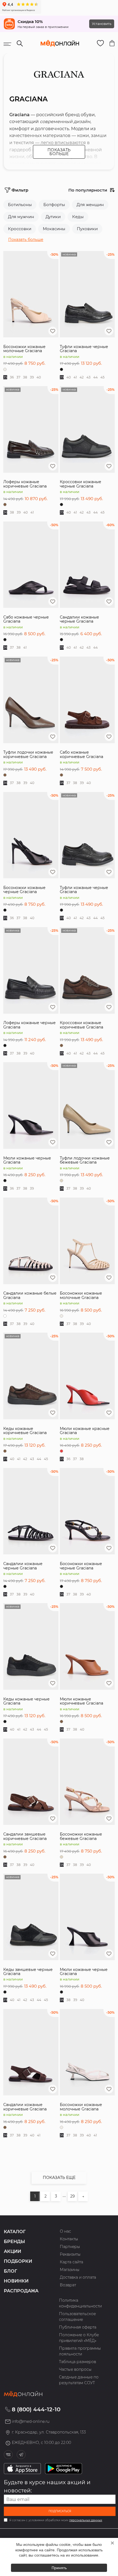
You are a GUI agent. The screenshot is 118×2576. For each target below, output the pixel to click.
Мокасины (54, 229)
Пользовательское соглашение (77, 2317)
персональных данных (86, 2520)
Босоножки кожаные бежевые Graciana (81, 1836)
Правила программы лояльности (80, 2351)
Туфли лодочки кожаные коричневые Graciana (28, 754)
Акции (12, 2251)
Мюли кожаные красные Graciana (85, 1431)
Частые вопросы (75, 2369)
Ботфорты (54, 205)
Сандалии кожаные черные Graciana (79, 619)
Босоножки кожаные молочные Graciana (24, 349)
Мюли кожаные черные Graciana (27, 1160)
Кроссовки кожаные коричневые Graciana (82, 1025)
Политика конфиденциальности (80, 2303)
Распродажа (21, 2291)
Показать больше (59, 152)
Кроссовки (20, 229)
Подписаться (60, 2511)
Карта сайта (71, 2262)
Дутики (53, 217)
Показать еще (59, 2178)
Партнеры (70, 2247)
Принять (59, 2568)
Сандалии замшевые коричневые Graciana (25, 1836)
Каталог (15, 2232)
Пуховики (87, 229)
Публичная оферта (78, 2327)
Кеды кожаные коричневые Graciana (25, 1431)
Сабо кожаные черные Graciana (26, 619)
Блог (10, 2271)
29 (73, 2196)
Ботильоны (20, 205)
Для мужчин (21, 217)
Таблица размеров (78, 2362)
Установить (102, 24)
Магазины (70, 2270)
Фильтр (20, 190)
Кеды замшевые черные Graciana (28, 1972)
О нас (65, 2231)
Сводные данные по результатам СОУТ (79, 2380)
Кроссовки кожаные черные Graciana (81, 484)
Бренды (14, 2242)
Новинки (16, 2281)
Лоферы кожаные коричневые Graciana (25, 484)
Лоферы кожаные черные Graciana (29, 1025)
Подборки (18, 2261)
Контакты (69, 2239)
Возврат (68, 2285)
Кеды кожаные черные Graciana (26, 1701)
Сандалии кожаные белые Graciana (30, 1295)
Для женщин (90, 205)
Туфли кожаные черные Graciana (84, 349)
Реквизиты (70, 2254)
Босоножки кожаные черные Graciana (24, 890)
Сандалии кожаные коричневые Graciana (25, 2107)
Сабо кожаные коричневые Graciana (82, 754)
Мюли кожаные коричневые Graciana (82, 1701)
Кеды (78, 217)
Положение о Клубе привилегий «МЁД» (79, 2338)
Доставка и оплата (78, 2277)
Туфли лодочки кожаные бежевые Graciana (85, 1160)
